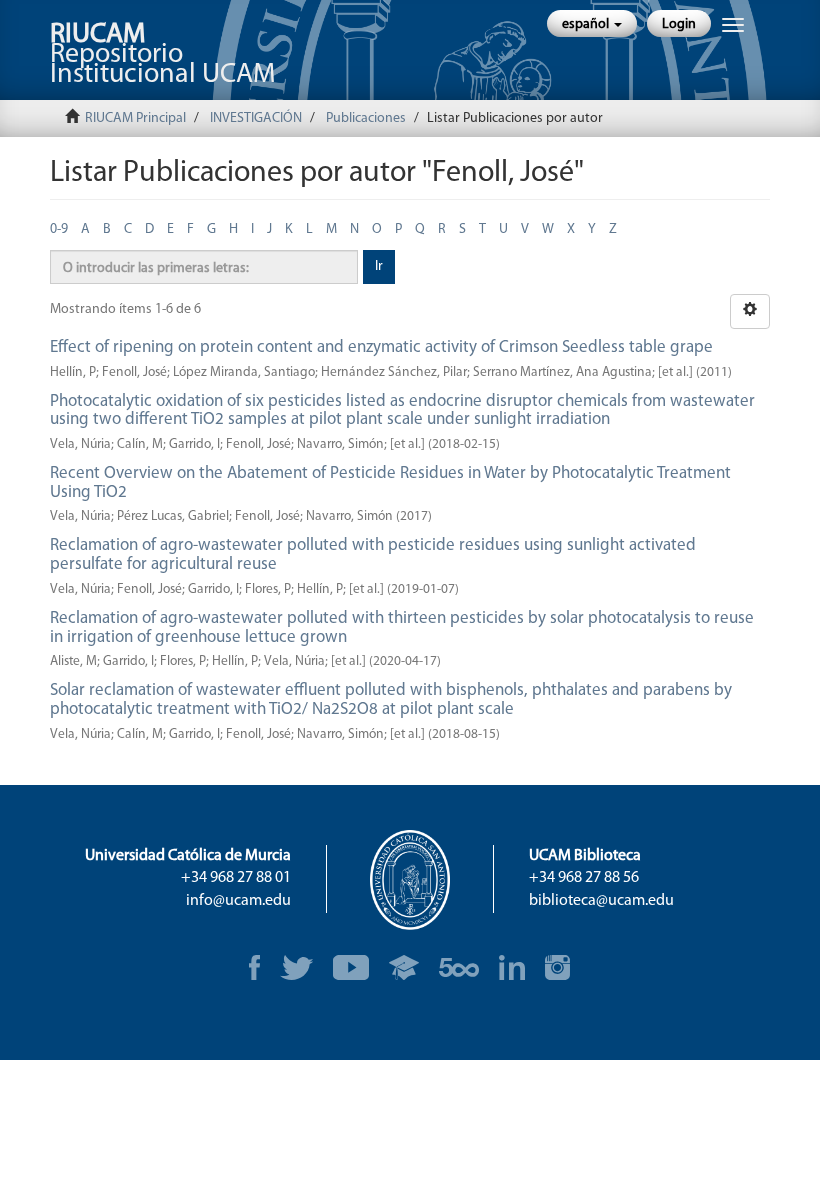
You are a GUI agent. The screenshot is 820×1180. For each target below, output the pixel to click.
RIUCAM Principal (135, 118)
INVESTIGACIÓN (256, 118)
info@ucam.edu (238, 901)
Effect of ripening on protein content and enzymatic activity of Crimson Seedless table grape (381, 347)
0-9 (59, 229)
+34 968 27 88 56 (584, 878)
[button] (592, 23)
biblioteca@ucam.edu (601, 901)
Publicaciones (366, 118)
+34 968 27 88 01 (236, 878)
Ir (379, 266)
